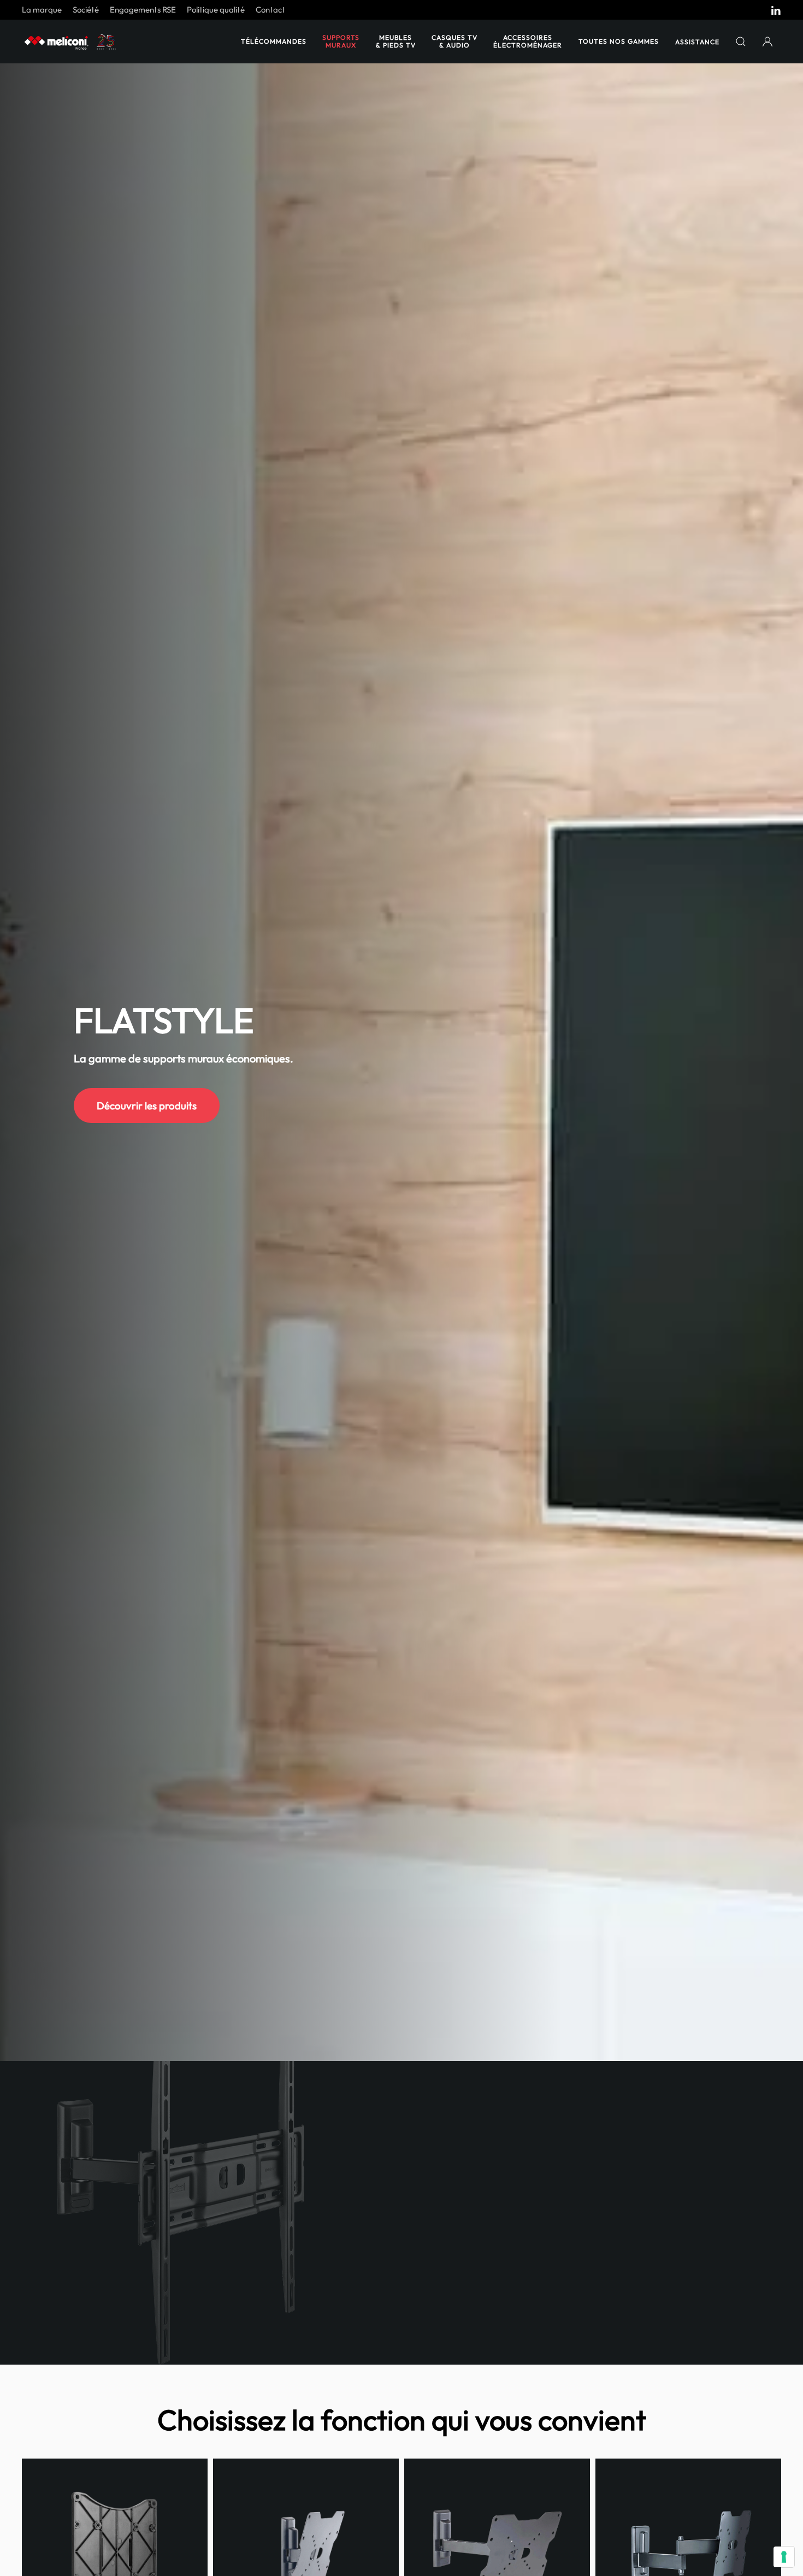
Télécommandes (274, 41)
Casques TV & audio (454, 41)
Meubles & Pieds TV (396, 41)
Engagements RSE (143, 10)
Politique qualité (216, 10)
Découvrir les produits (147, 1106)
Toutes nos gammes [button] (619, 41)
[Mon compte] (768, 42)
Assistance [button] (697, 42)
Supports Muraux (341, 41)
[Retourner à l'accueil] (71, 42)
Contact (270, 10)
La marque (42, 10)
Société (86, 10)
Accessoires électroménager (528, 41)
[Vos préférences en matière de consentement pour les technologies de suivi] (784, 2557)
